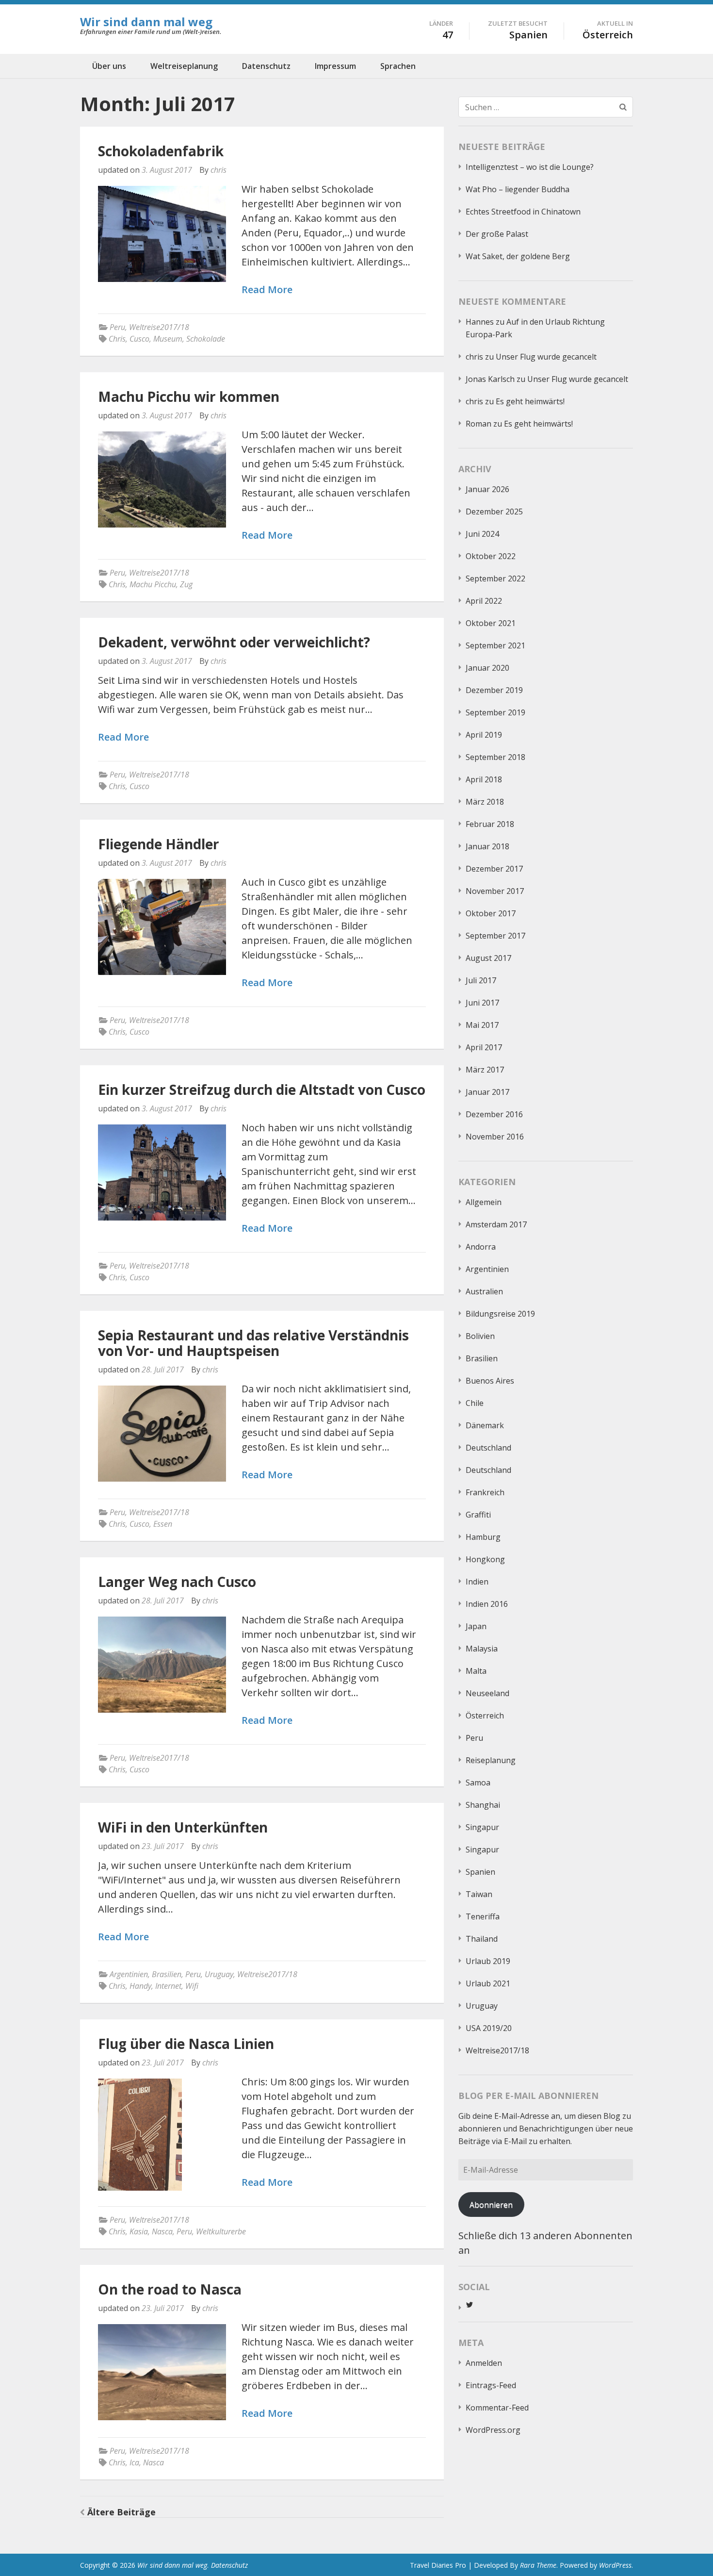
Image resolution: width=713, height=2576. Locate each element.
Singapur (482, 1827)
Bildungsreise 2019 (500, 1314)
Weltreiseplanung (184, 66)
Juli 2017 (481, 980)
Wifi (192, 1986)
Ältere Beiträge (122, 2512)
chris (219, 170)
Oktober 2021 (491, 623)
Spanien (480, 1872)
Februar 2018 (490, 824)
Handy (140, 1986)
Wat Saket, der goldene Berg (518, 256)
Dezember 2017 (494, 869)
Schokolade (206, 339)
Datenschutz (266, 66)
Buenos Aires (490, 1381)
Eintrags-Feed (491, 2385)
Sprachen (398, 66)
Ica (134, 2462)
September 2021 (495, 645)
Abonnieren (491, 2205)
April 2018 (484, 779)
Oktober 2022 (491, 556)
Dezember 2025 (494, 512)
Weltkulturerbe (221, 2231)
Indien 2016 (487, 1604)
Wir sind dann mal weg (146, 22)
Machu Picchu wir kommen (189, 396)
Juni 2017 (482, 1003)
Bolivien (480, 1336)
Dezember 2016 (494, 1114)
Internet (168, 1986)
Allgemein (484, 1202)
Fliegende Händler (159, 844)
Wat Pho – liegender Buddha (518, 189)
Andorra (481, 1247)
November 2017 (495, 891)
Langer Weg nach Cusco (177, 1582)
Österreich (485, 1716)
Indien (477, 1582)
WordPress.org (493, 2430)
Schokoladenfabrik (161, 151)
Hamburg (483, 1537)
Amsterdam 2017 (496, 1224)
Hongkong (485, 1559)
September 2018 (495, 757)
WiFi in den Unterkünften (183, 1827)
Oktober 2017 (491, 913)
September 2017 (495, 936)
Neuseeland (487, 1693)
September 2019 (495, 712)
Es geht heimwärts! (530, 401)
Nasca (162, 2231)
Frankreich (485, 1492)
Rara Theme (538, 2565)
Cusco (139, 339)
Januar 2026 (487, 489)
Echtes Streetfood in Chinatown (523, 212)
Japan (476, 1626)
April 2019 (484, 735)
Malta (476, 1671)
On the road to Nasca (170, 2289)
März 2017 (485, 1070)
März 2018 (485, 802)
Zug (186, 584)
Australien (484, 1291)
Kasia (139, 2231)
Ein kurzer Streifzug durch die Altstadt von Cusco (262, 1090)
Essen (163, 1524)
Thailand (482, 1939)
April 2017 (484, 1047)
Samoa (478, 1783)
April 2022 (484, 601)
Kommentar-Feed (497, 2408)
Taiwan (479, 1894)
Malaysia (482, 1649)
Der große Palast (497, 234)
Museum (168, 339)
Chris (117, 339)
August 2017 (488, 958)
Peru (117, 327)
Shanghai (483, 1805)
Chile (475, 1403)
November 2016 (495, 1137)
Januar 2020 (487, 668)
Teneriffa (483, 1916)
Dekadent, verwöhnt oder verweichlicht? (234, 642)
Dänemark (485, 1425)
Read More (267, 290)
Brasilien (167, 1974)
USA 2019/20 (489, 2028)
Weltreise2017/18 (159, 327)
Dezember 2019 (494, 690)
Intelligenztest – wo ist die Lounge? (530, 167)
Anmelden (484, 2363)
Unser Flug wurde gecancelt (546, 357)
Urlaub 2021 (488, 1983)
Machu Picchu (153, 584)
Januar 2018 (487, 846)
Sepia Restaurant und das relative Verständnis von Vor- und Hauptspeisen (253, 1343)
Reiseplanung (491, 1760)
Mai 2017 (482, 1025)
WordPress (615, 2565)
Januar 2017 (487, 1092)
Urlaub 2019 (488, 1961)
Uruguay (219, 1974)
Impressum (335, 66)
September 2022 (495, 578)
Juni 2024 (482, 534)
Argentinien (129, 1974)
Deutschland (488, 1448)
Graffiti (478, 1515)
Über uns (109, 66)
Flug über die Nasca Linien (186, 2044)
